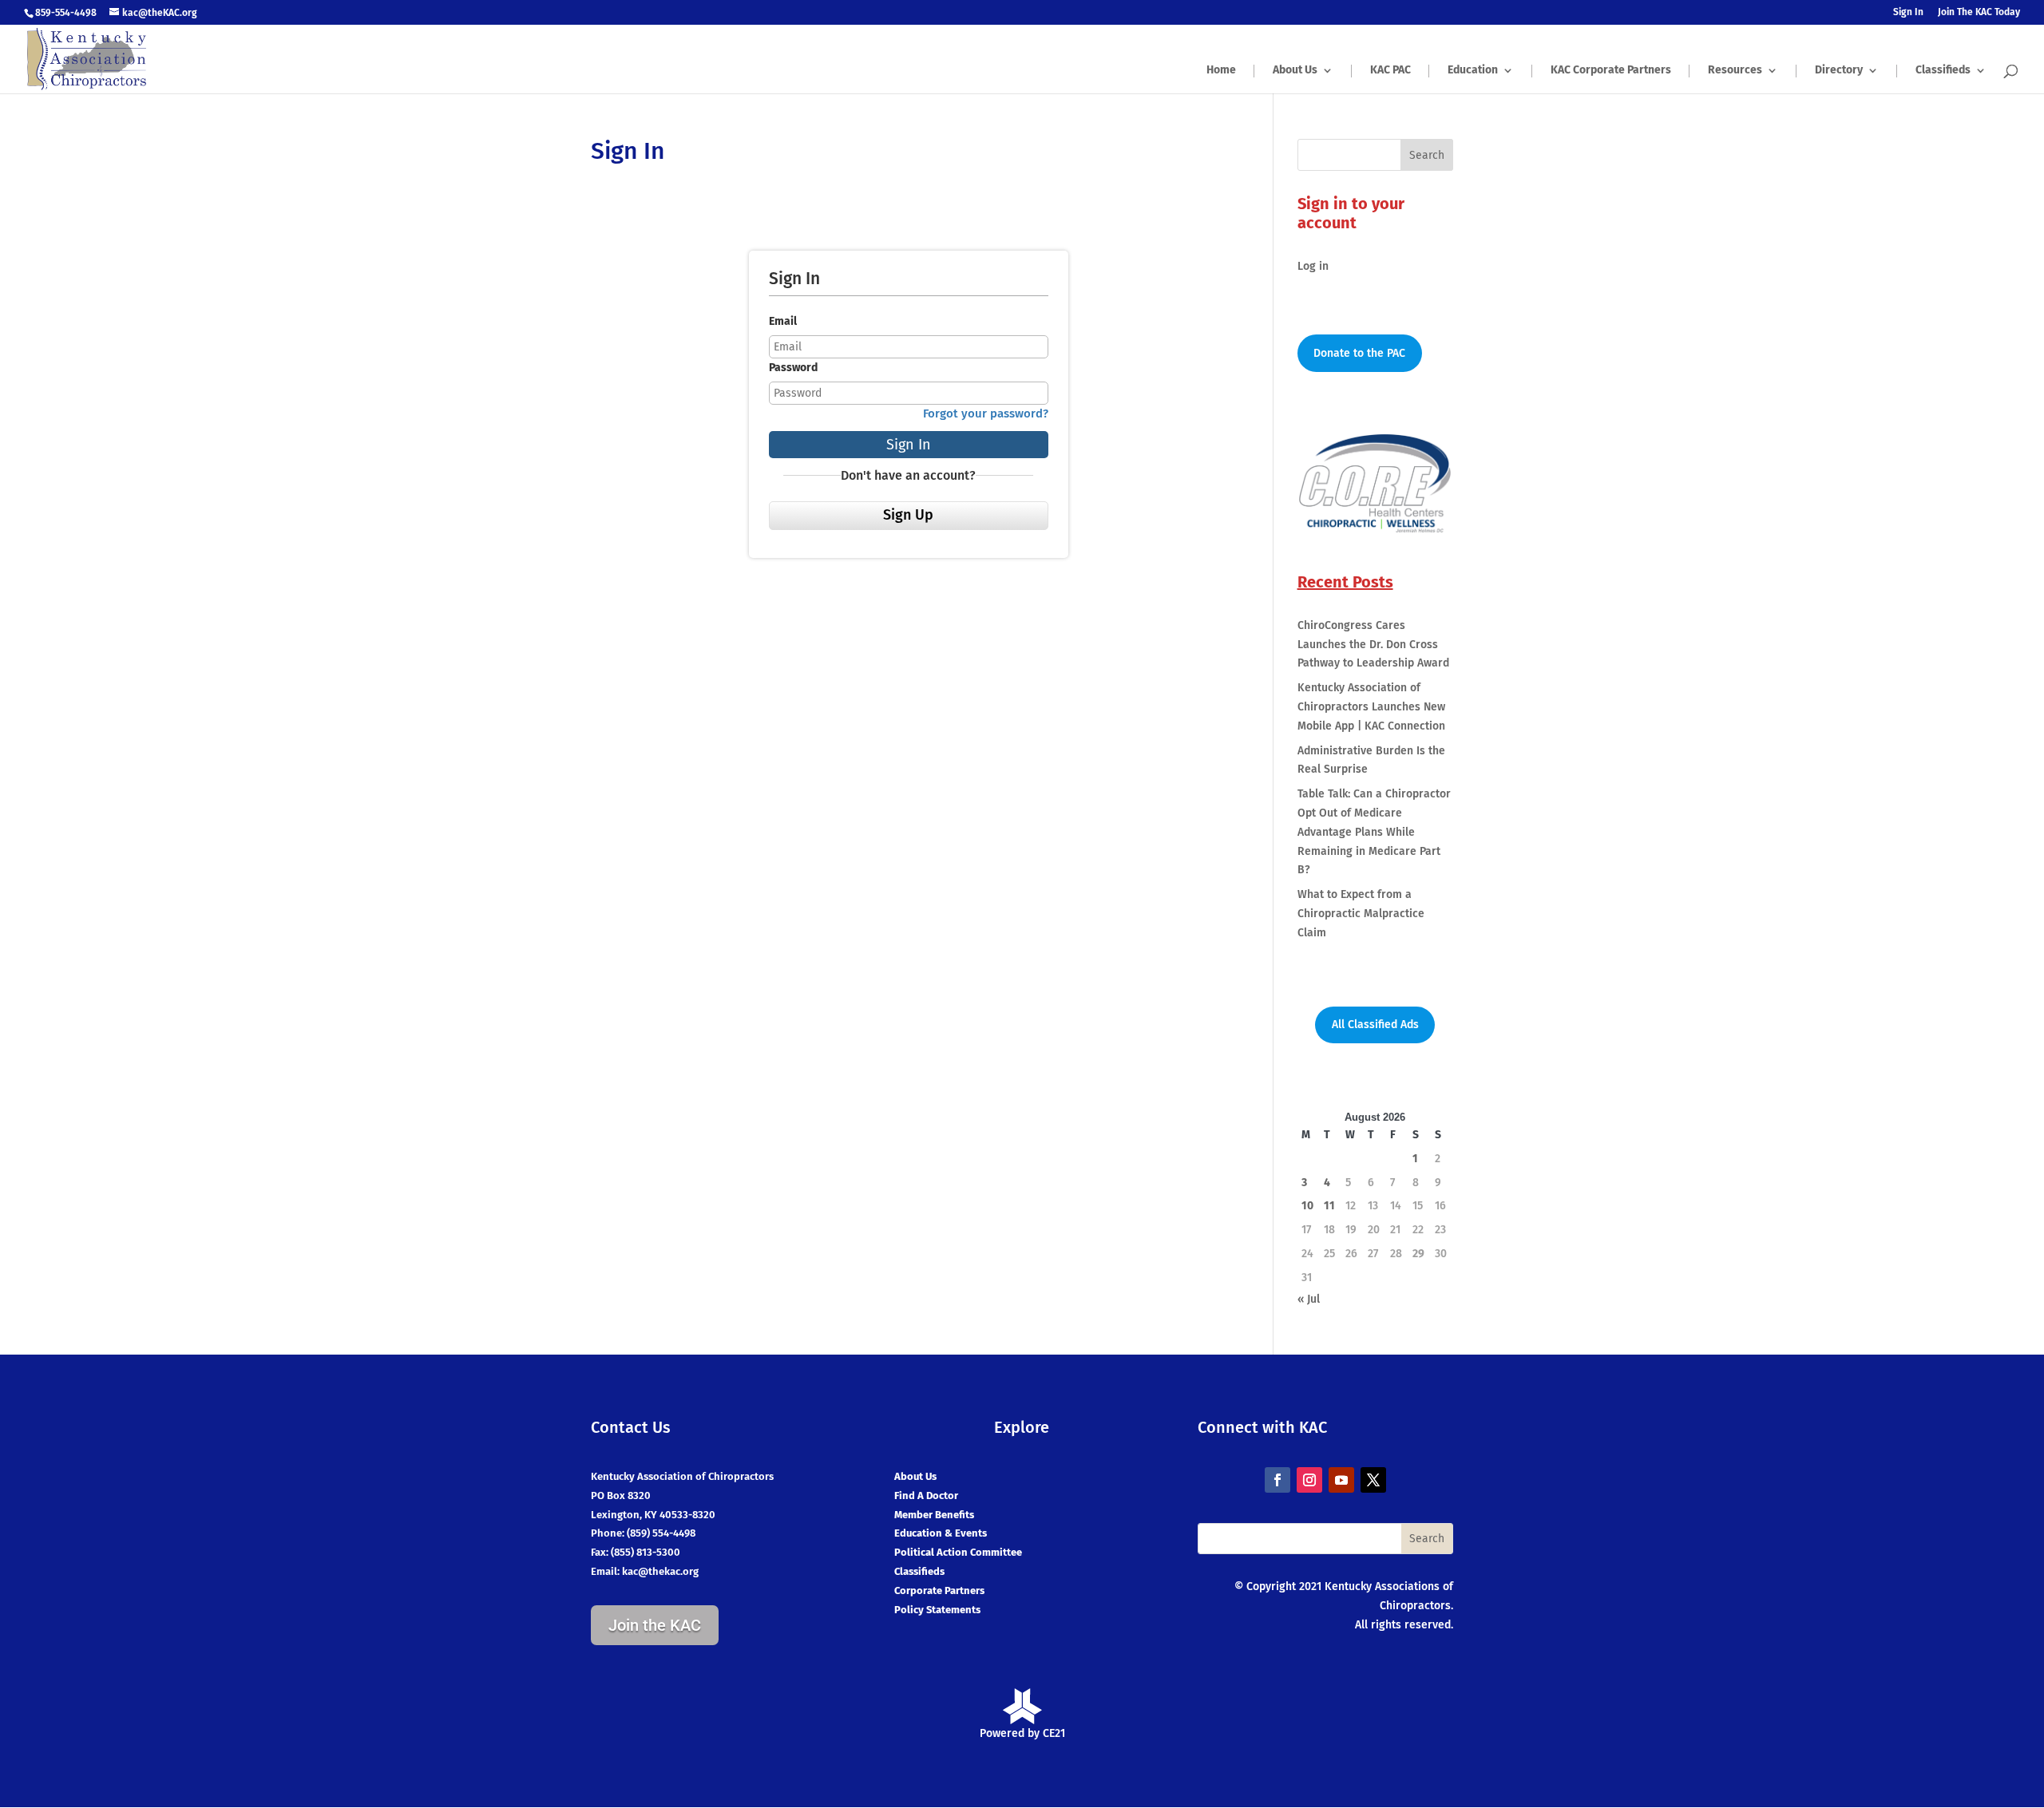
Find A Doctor (926, 1495)
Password (793, 368)
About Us (1295, 71)
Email (783, 321)
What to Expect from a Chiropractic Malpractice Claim (1361, 914)
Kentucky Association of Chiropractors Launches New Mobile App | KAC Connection (1371, 707)
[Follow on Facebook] (1277, 1480)
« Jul (1309, 1299)
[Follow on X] (1373, 1480)
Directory (1839, 71)
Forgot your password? (986, 413)
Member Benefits (934, 1515)
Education (1473, 71)
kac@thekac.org (660, 1571)
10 (1307, 1206)
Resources (1735, 71)
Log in (1313, 266)
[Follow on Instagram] (1309, 1480)
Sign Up (908, 515)
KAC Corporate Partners (1611, 71)
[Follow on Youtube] (1341, 1480)
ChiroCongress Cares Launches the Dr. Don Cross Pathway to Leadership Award (1373, 645)
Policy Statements (937, 1610)
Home (1221, 71)
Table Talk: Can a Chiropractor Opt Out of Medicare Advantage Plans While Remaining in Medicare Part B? (1374, 832)
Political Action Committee (958, 1552)
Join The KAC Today (1979, 12)
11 (1329, 1206)
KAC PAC (1390, 71)
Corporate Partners (939, 1590)
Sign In (1908, 12)
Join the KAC (655, 1625)
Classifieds (1943, 71)
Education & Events (941, 1533)
